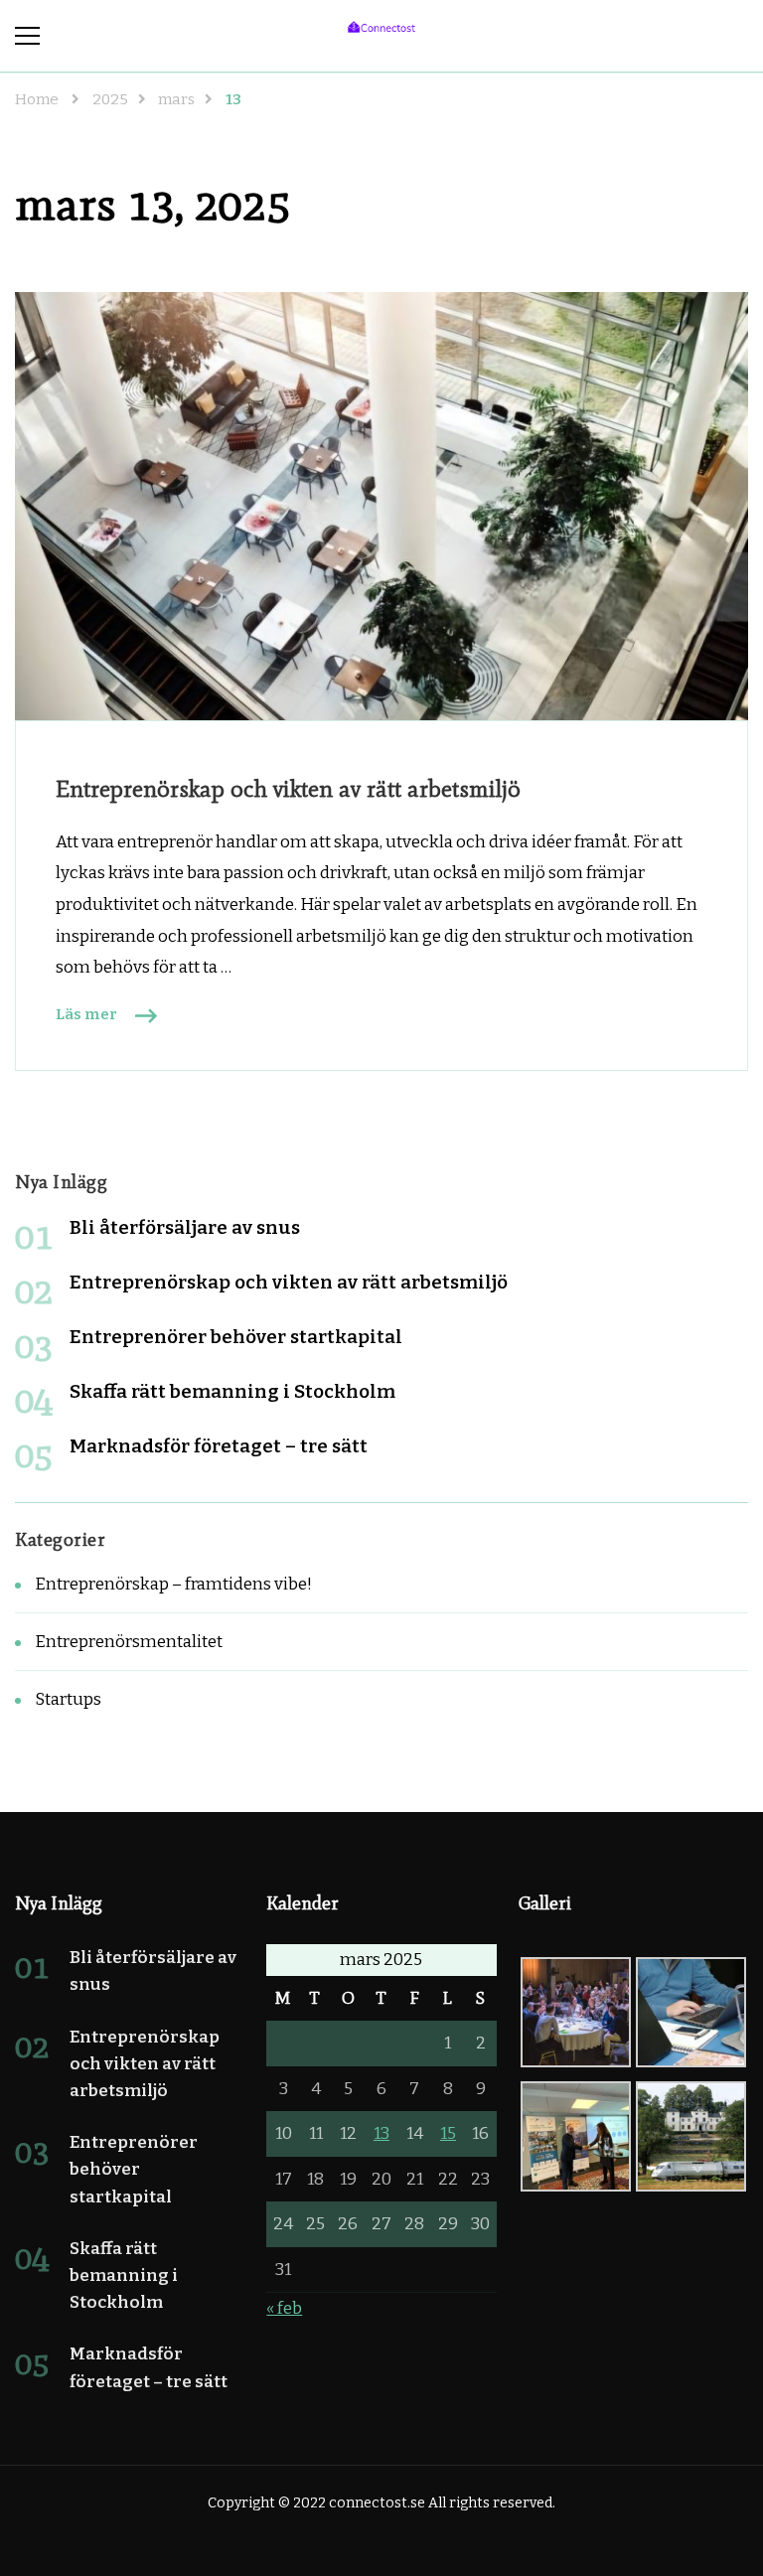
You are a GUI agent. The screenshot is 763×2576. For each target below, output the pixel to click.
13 (381, 2133)
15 (448, 2133)
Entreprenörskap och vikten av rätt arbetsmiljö (288, 788)
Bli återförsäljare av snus (185, 1227)
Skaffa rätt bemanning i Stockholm (232, 1391)
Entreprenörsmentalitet (129, 1642)
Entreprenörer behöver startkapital (236, 1337)
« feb (284, 2308)
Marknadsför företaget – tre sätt (219, 1446)
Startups (68, 1699)
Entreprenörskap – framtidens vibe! (173, 1584)
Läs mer (86, 1014)
